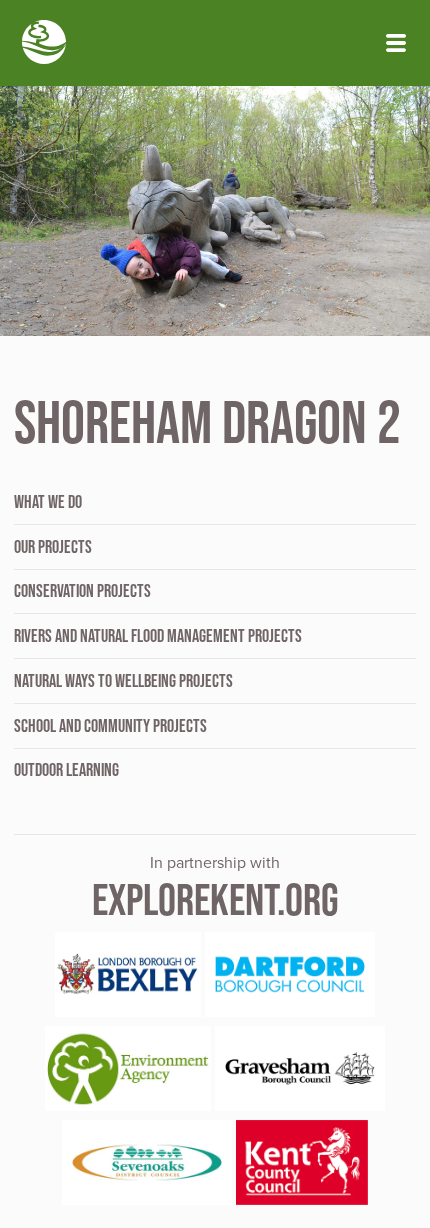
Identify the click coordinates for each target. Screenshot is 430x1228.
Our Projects (53, 547)
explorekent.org (215, 899)
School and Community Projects (110, 726)
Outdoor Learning (66, 770)
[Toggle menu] (396, 43)
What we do (48, 502)
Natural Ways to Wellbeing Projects (123, 681)
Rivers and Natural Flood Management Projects (158, 636)
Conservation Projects (82, 591)
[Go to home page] (44, 44)
